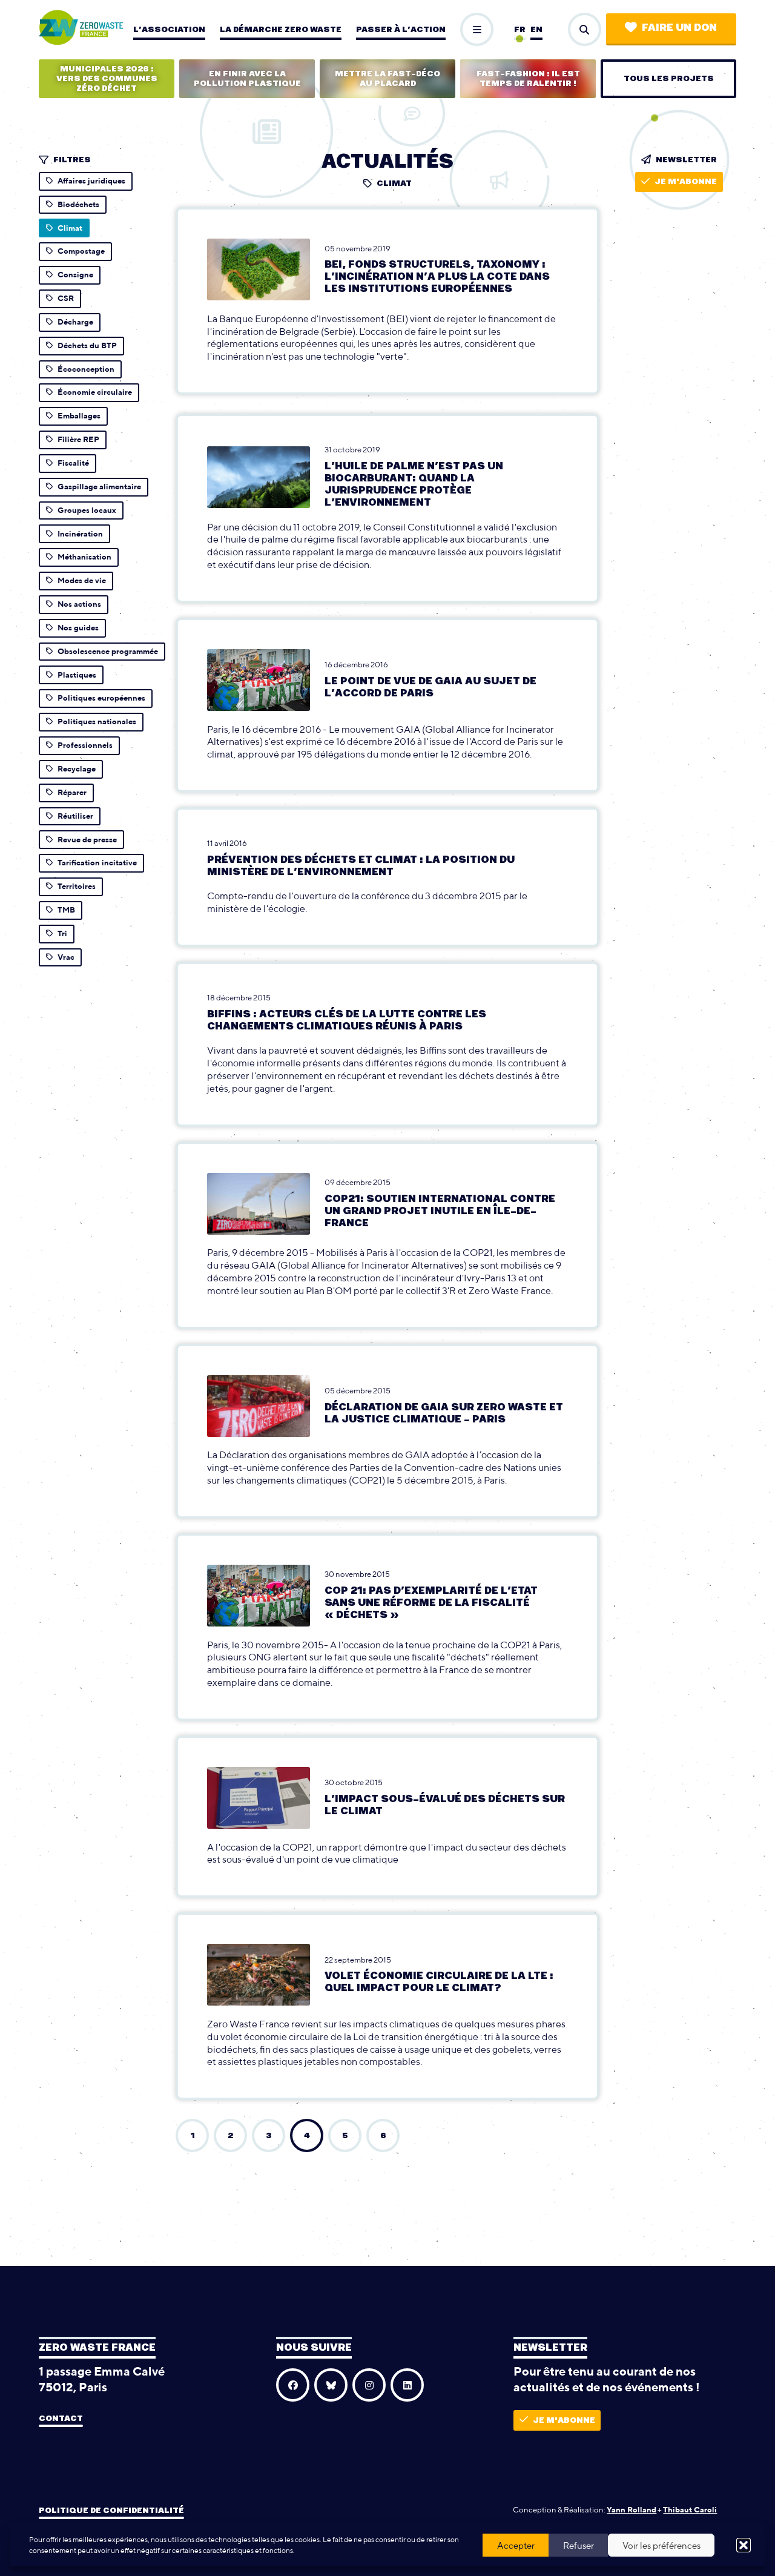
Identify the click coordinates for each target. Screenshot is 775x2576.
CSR (66, 298)
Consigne (75, 275)
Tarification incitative (97, 863)
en (536, 30)
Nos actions (79, 604)
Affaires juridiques (91, 181)
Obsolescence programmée (108, 651)
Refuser (579, 2545)
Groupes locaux (87, 510)
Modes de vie (82, 580)
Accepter (516, 2545)
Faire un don (679, 28)
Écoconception (86, 369)
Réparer (72, 792)
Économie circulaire (95, 392)
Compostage (81, 251)
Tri (62, 933)
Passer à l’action (401, 30)
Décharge (75, 322)
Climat (70, 228)
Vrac (66, 957)
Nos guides (78, 628)
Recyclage (77, 769)
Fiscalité (73, 463)
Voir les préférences (661, 2545)
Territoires (77, 886)
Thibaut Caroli (690, 2510)
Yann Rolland (632, 2510)
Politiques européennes (101, 698)
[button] (744, 2545)
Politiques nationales (97, 722)
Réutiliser (75, 816)
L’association (169, 30)
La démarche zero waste (281, 30)
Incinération (80, 534)
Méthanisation (84, 557)
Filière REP (78, 439)
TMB (66, 910)
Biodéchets (78, 204)
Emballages (79, 416)
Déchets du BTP (87, 345)
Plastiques (77, 675)
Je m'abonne (686, 182)
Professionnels (85, 745)
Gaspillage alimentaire (99, 487)
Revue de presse (87, 840)
